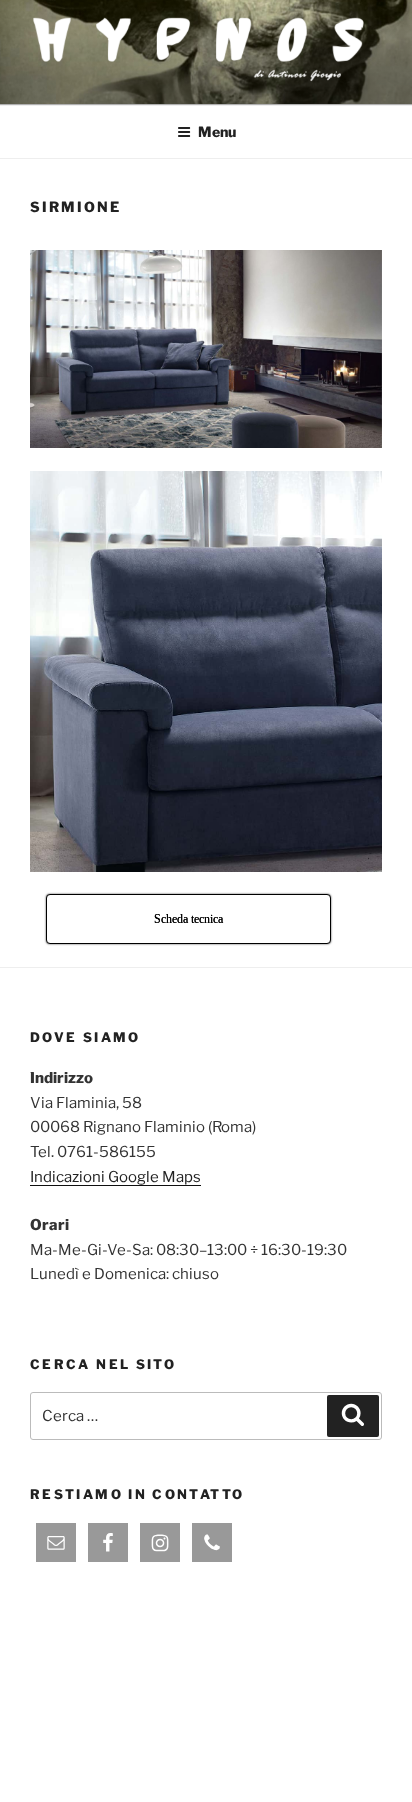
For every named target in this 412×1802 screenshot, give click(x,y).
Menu (217, 131)
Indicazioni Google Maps (115, 1177)
